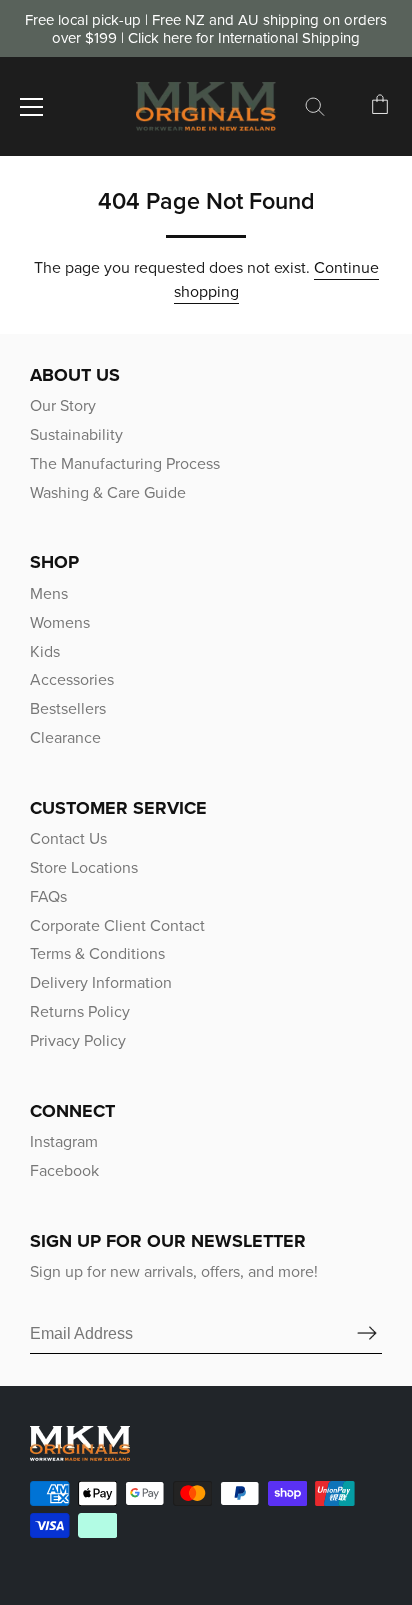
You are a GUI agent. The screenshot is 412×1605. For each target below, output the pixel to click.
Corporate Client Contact (117, 925)
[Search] (315, 110)
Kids (45, 651)
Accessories (72, 679)
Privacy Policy (78, 1040)
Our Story (63, 405)
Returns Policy (80, 1011)
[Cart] (380, 110)
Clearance (65, 737)
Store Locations (84, 867)
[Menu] (32, 107)
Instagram (64, 1141)
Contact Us (68, 838)
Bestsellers (68, 708)
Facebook (64, 1170)
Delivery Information (101, 982)
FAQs (48, 896)
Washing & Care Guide (108, 492)
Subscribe (367, 1334)
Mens (49, 593)
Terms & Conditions (97, 953)
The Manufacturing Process (125, 463)
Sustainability (76, 434)
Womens (60, 622)
